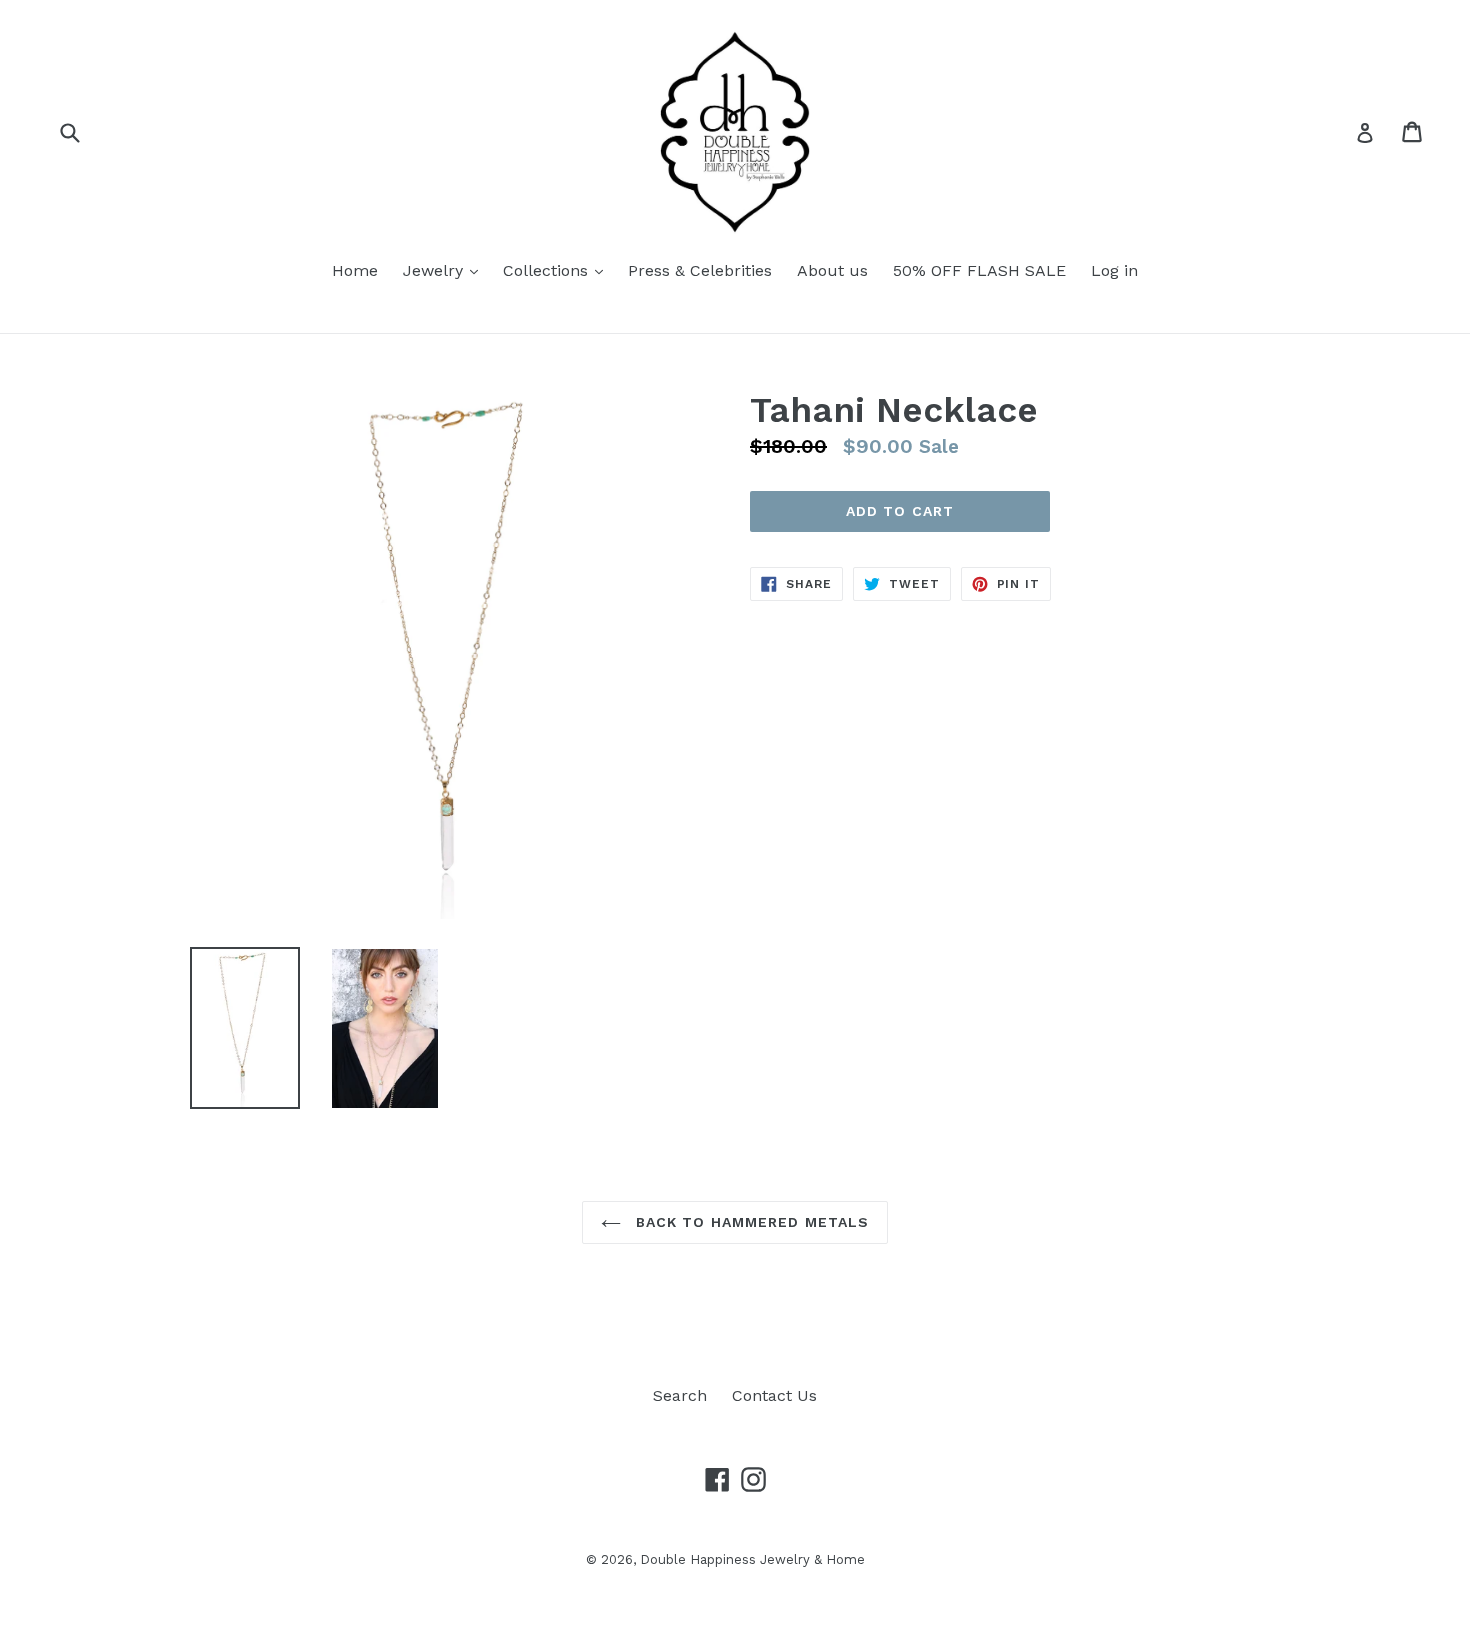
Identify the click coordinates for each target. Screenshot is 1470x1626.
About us (832, 270)
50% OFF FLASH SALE (979, 270)
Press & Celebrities (700, 270)
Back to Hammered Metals (750, 1222)
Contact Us (774, 1395)
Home (355, 270)
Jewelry (435, 270)
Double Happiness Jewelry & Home (752, 1559)
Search (680, 1395)
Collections (548, 270)
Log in (1114, 270)
